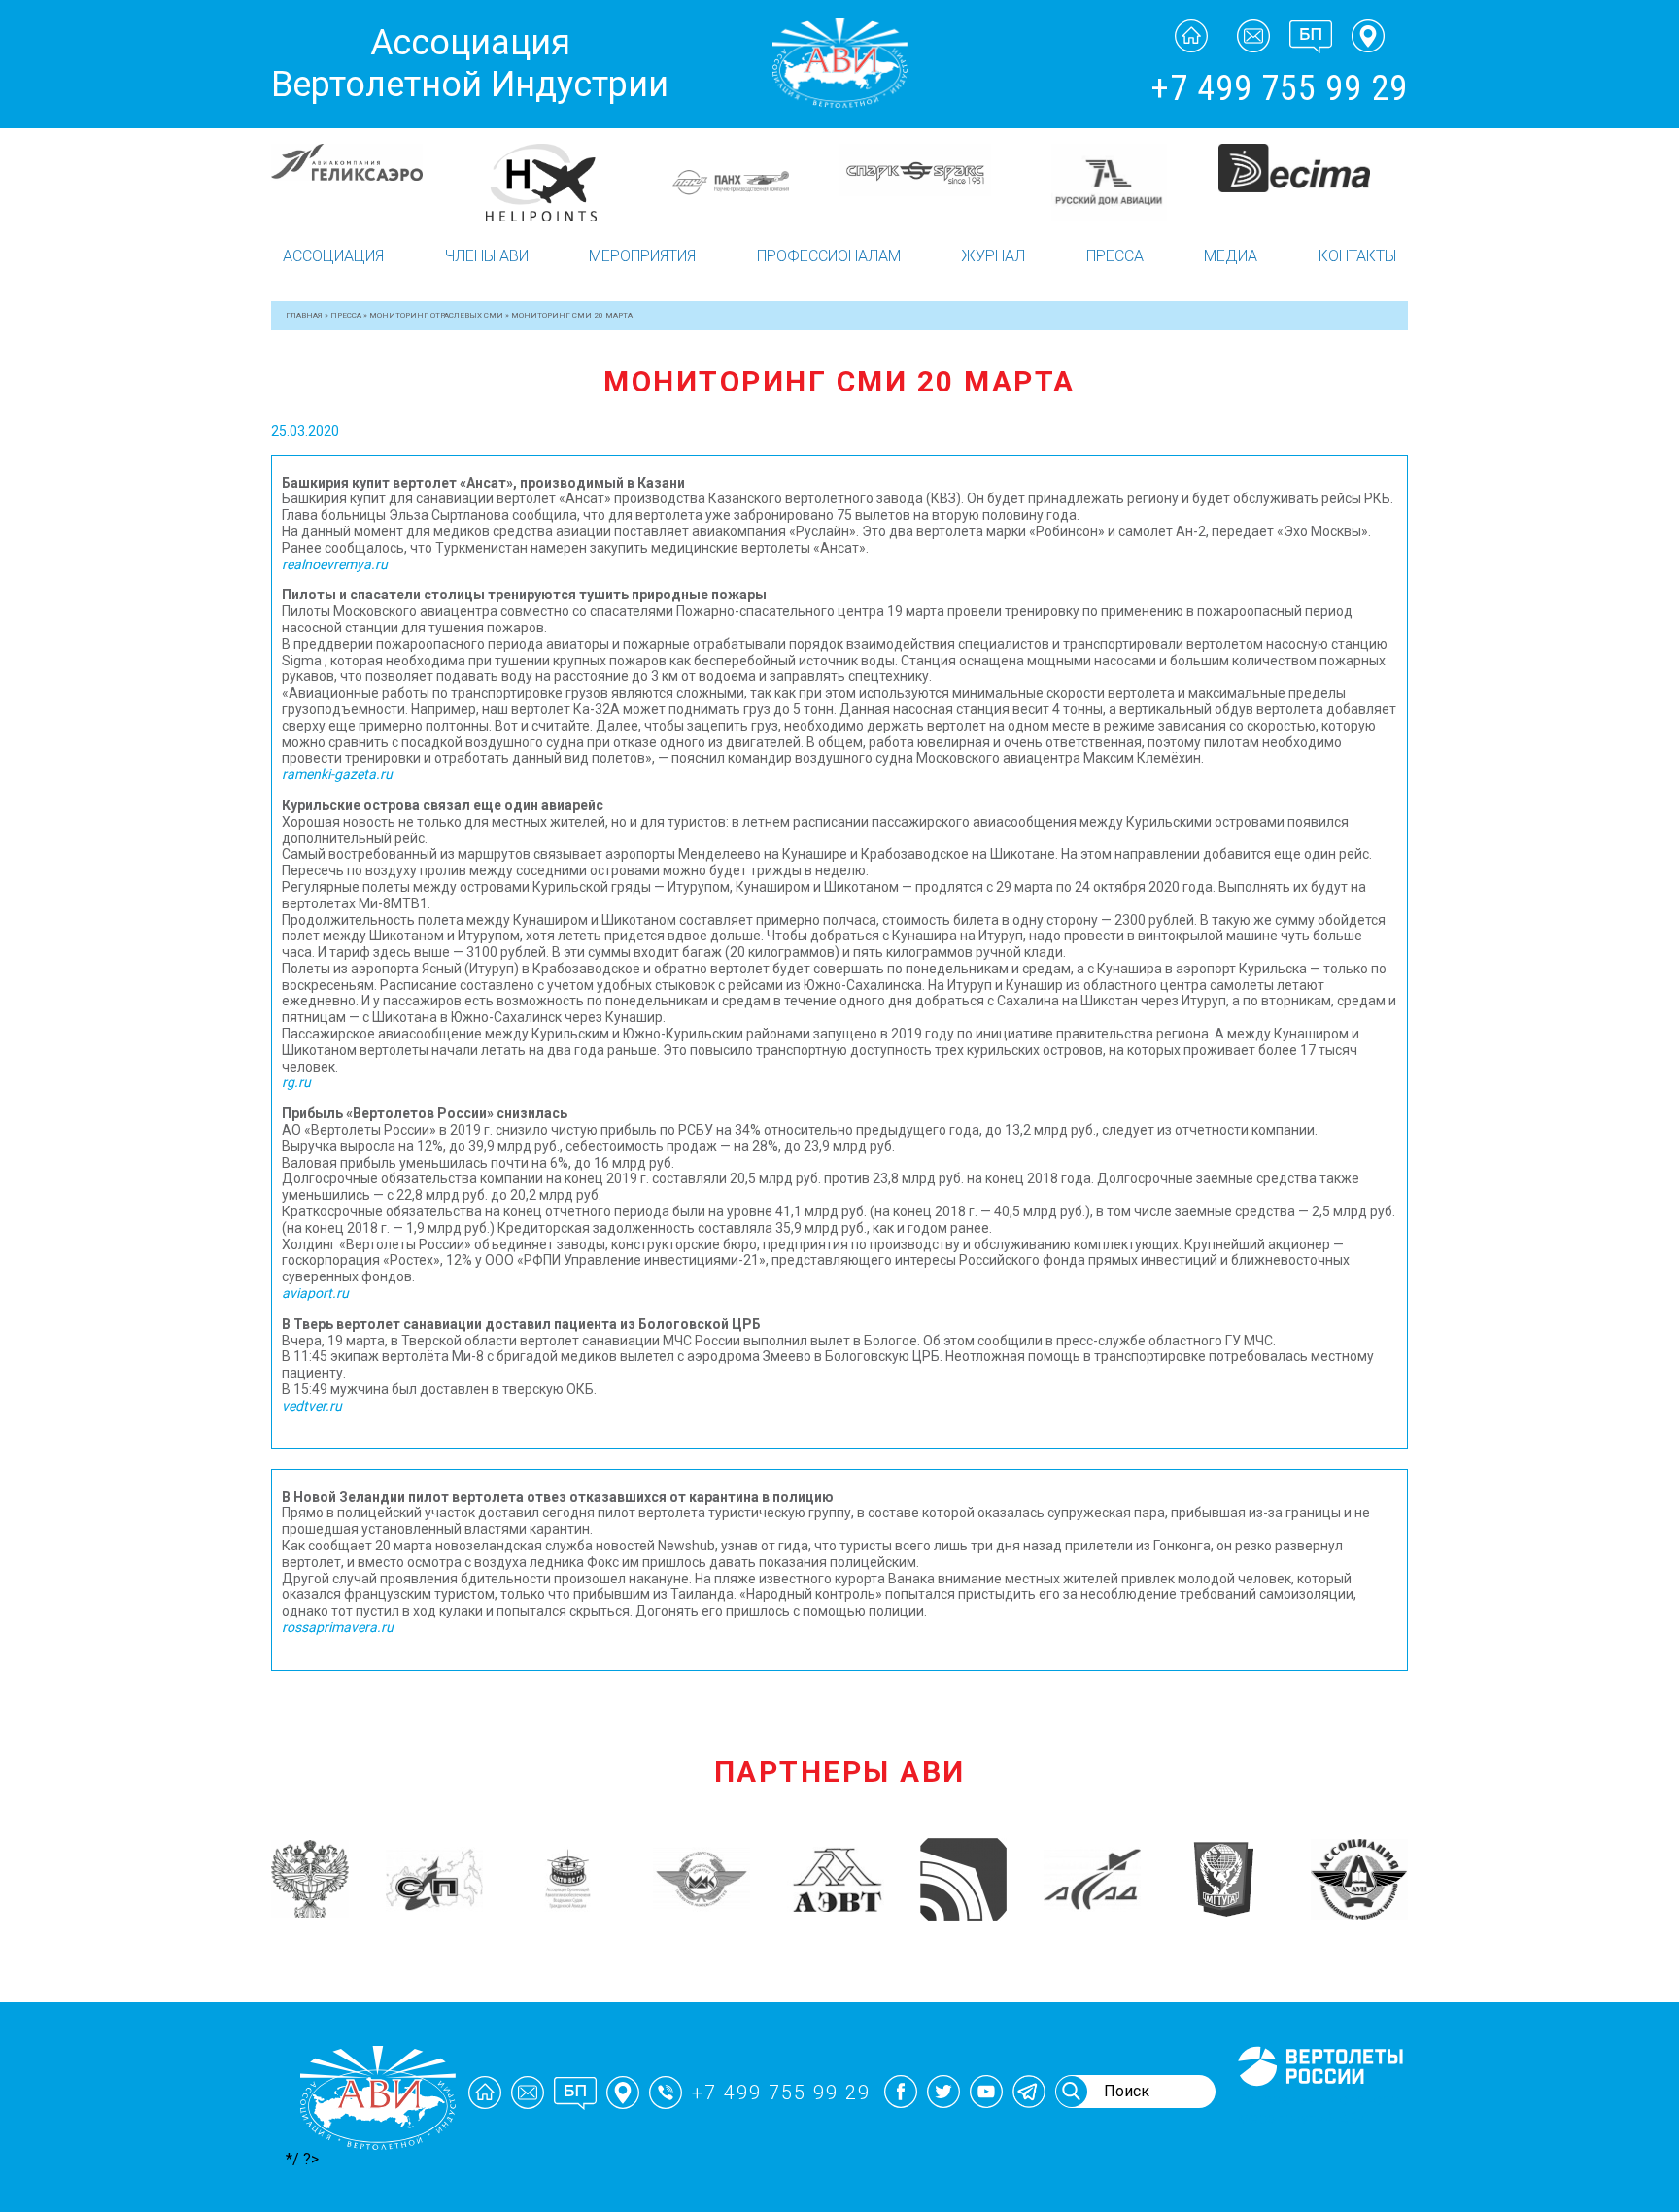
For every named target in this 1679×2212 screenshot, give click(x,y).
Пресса (1115, 256)
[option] (366, 168)
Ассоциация (333, 256)
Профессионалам (829, 256)
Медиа (1231, 256)
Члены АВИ (487, 256)
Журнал (993, 256)
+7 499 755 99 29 (1279, 88)
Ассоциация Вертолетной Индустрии (470, 64)
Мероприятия (642, 256)
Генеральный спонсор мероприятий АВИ (1319, 2109)
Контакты (1357, 256)
